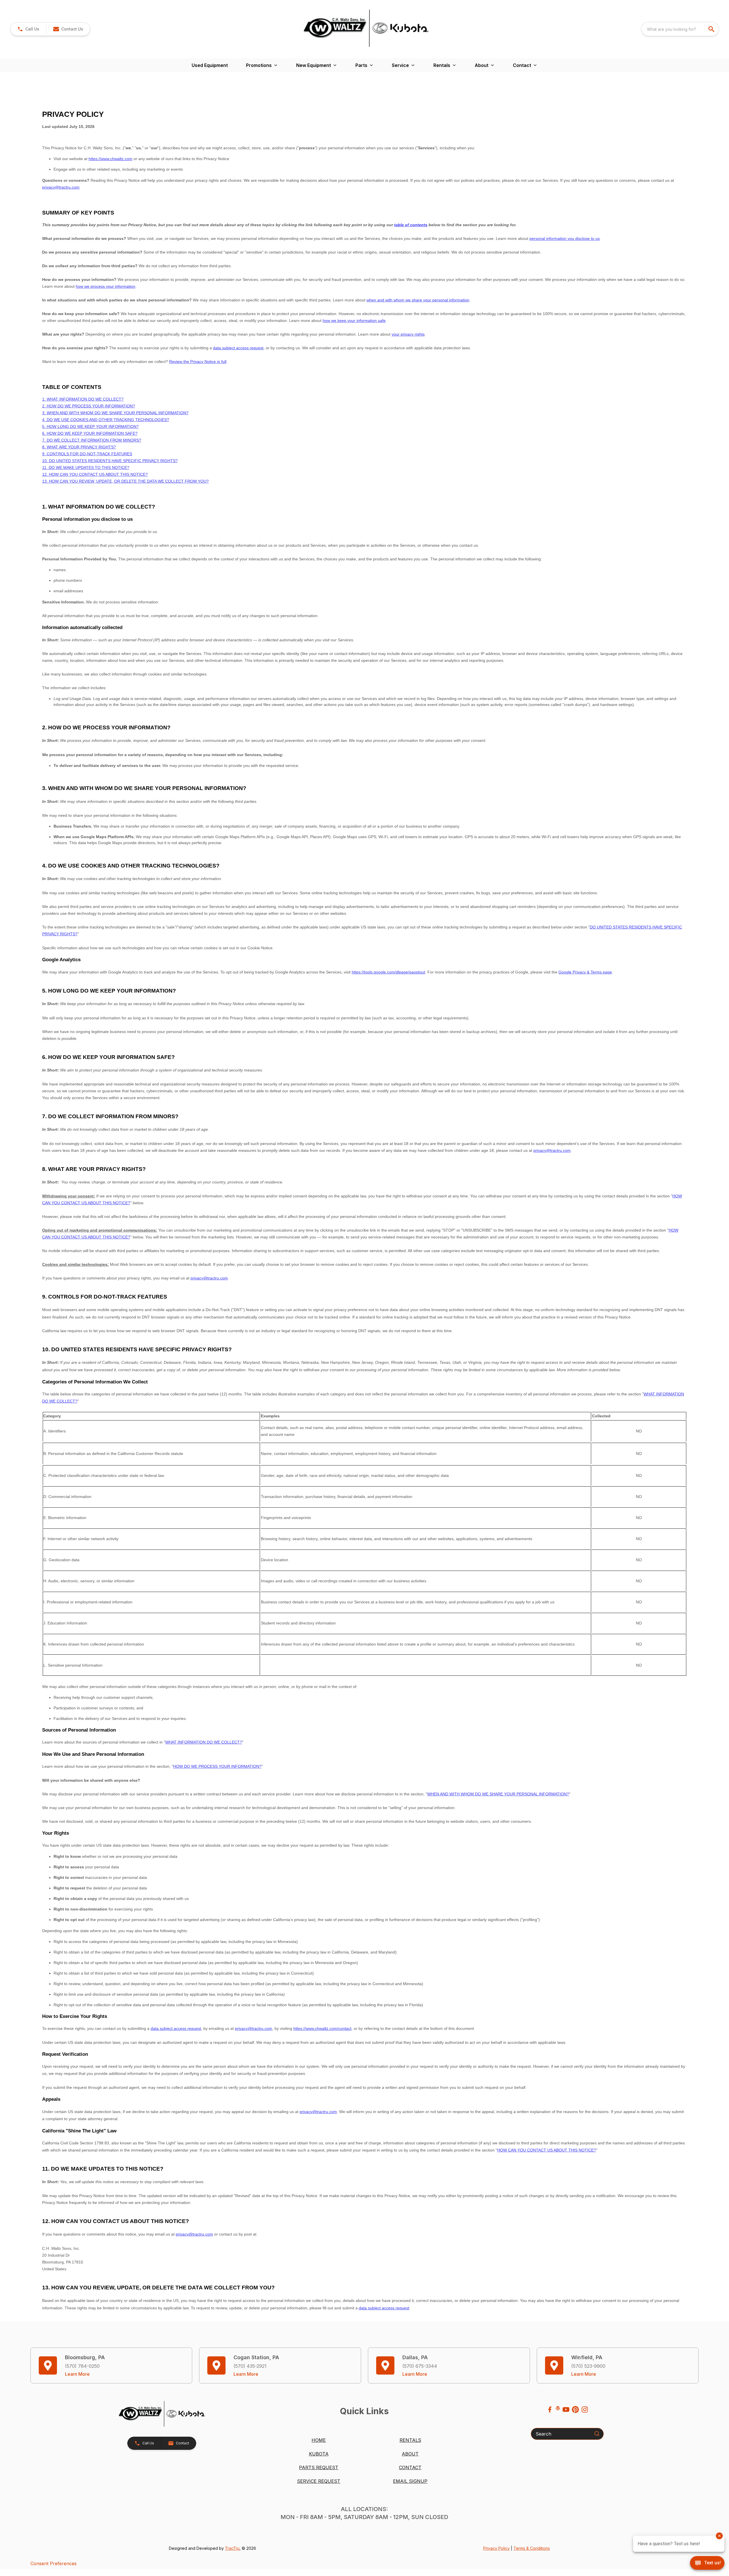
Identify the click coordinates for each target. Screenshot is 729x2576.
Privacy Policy (496, 2548)
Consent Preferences (54, 2563)
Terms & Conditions (532, 2548)
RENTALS (410, 2440)
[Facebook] (550, 2409)
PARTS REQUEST (319, 2467)
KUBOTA (319, 2454)
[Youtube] (566, 2409)
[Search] (597, 2434)
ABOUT (410, 2454)
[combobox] (680, 29)
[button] (28, 29)
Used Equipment (210, 65)
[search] (712, 29)
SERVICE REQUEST (319, 2481)
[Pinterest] (575, 2409)
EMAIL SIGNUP (410, 2481)
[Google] (558, 2408)
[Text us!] (707, 2563)
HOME (319, 2440)
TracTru (232, 2548)
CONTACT (410, 2467)
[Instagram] (585, 2409)
